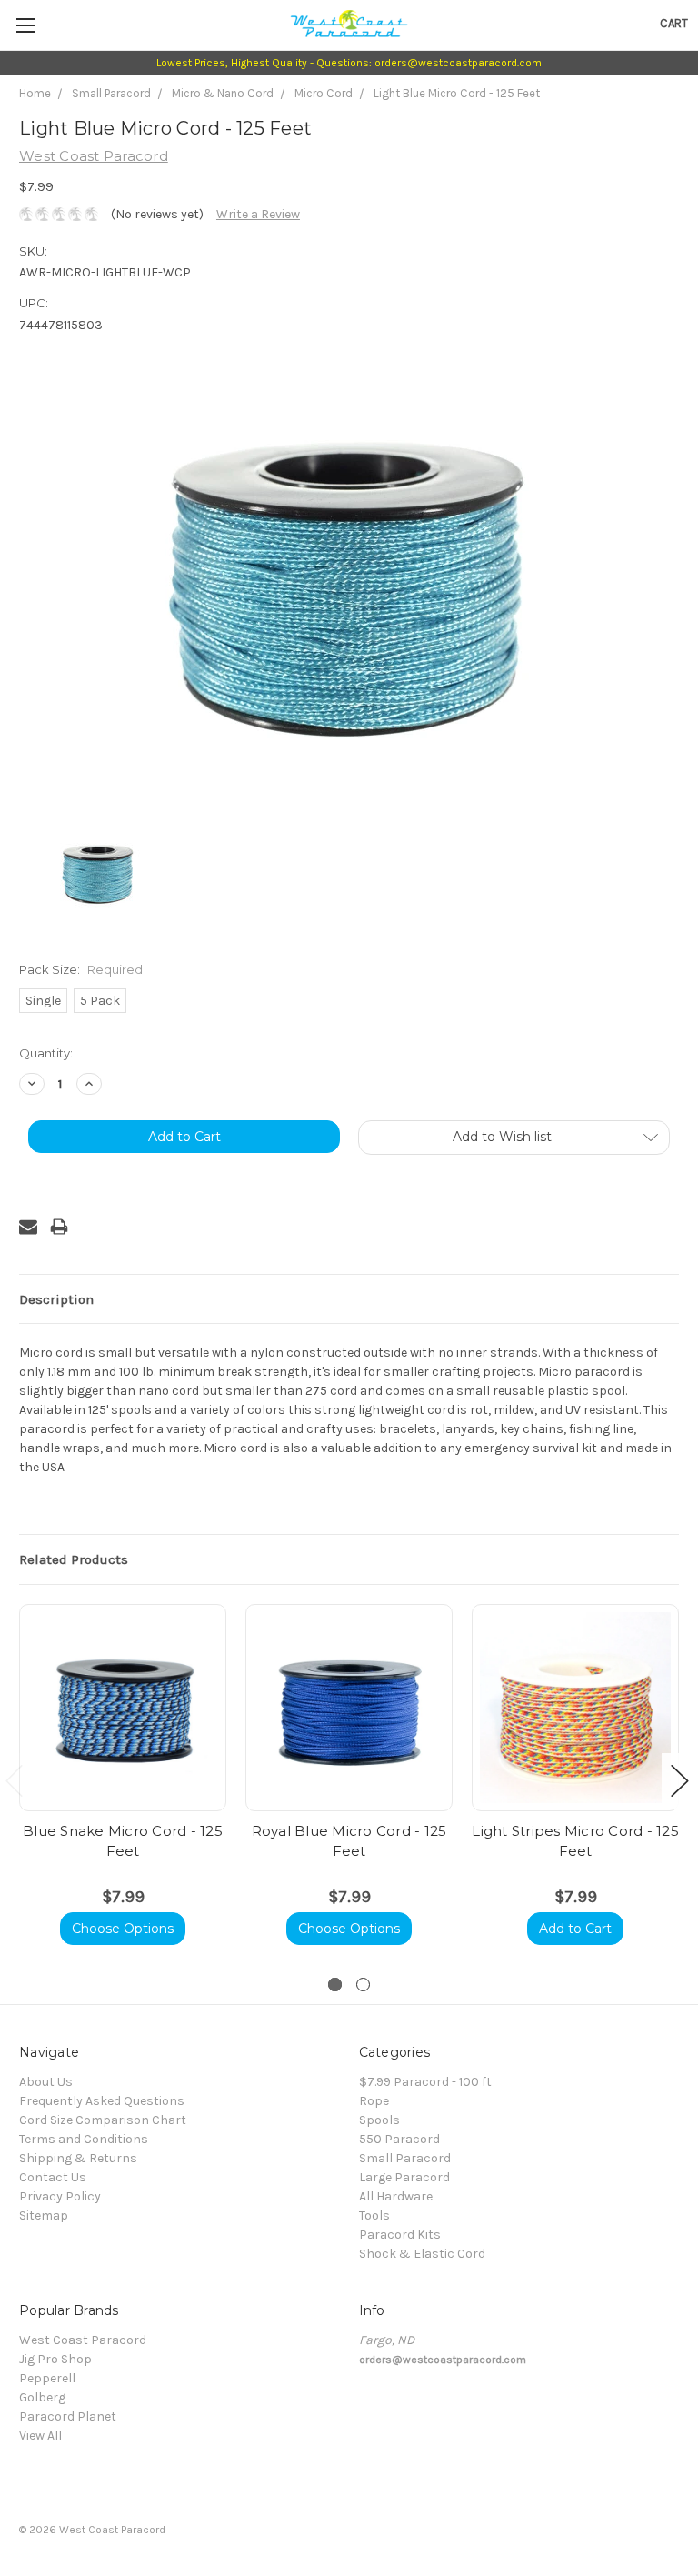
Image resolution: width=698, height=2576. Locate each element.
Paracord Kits (400, 2235)
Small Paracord (111, 93)
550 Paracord (399, 2139)
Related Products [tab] (74, 1559)
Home (35, 93)
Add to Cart (575, 1929)
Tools (374, 2215)
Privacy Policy (60, 2196)
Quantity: (46, 1053)
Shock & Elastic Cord (422, 2254)
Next (680, 1781)
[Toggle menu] (25, 25)
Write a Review (258, 214)
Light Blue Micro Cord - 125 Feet (457, 93)
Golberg (42, 2397)
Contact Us (53, 2177)
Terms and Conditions (84, 2139)
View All (40, 2436)
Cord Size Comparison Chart (103, 2120)
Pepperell (47, 2378)
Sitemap (44, 2215)
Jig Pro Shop (55, 2359)
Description (56, 1299)
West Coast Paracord (83, 2340)
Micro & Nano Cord (223, 93)
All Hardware (396, 2196)
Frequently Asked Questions (102, 2101)
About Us (46, 2082)
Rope (374, 2101)
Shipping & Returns (78, 2158)
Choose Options (123, 1929)
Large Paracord (404, 2177)
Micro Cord (324, 93)
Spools (379, 2120)
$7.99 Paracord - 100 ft (425, 2082)
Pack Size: (81, 969)
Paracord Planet (68, 2416)
